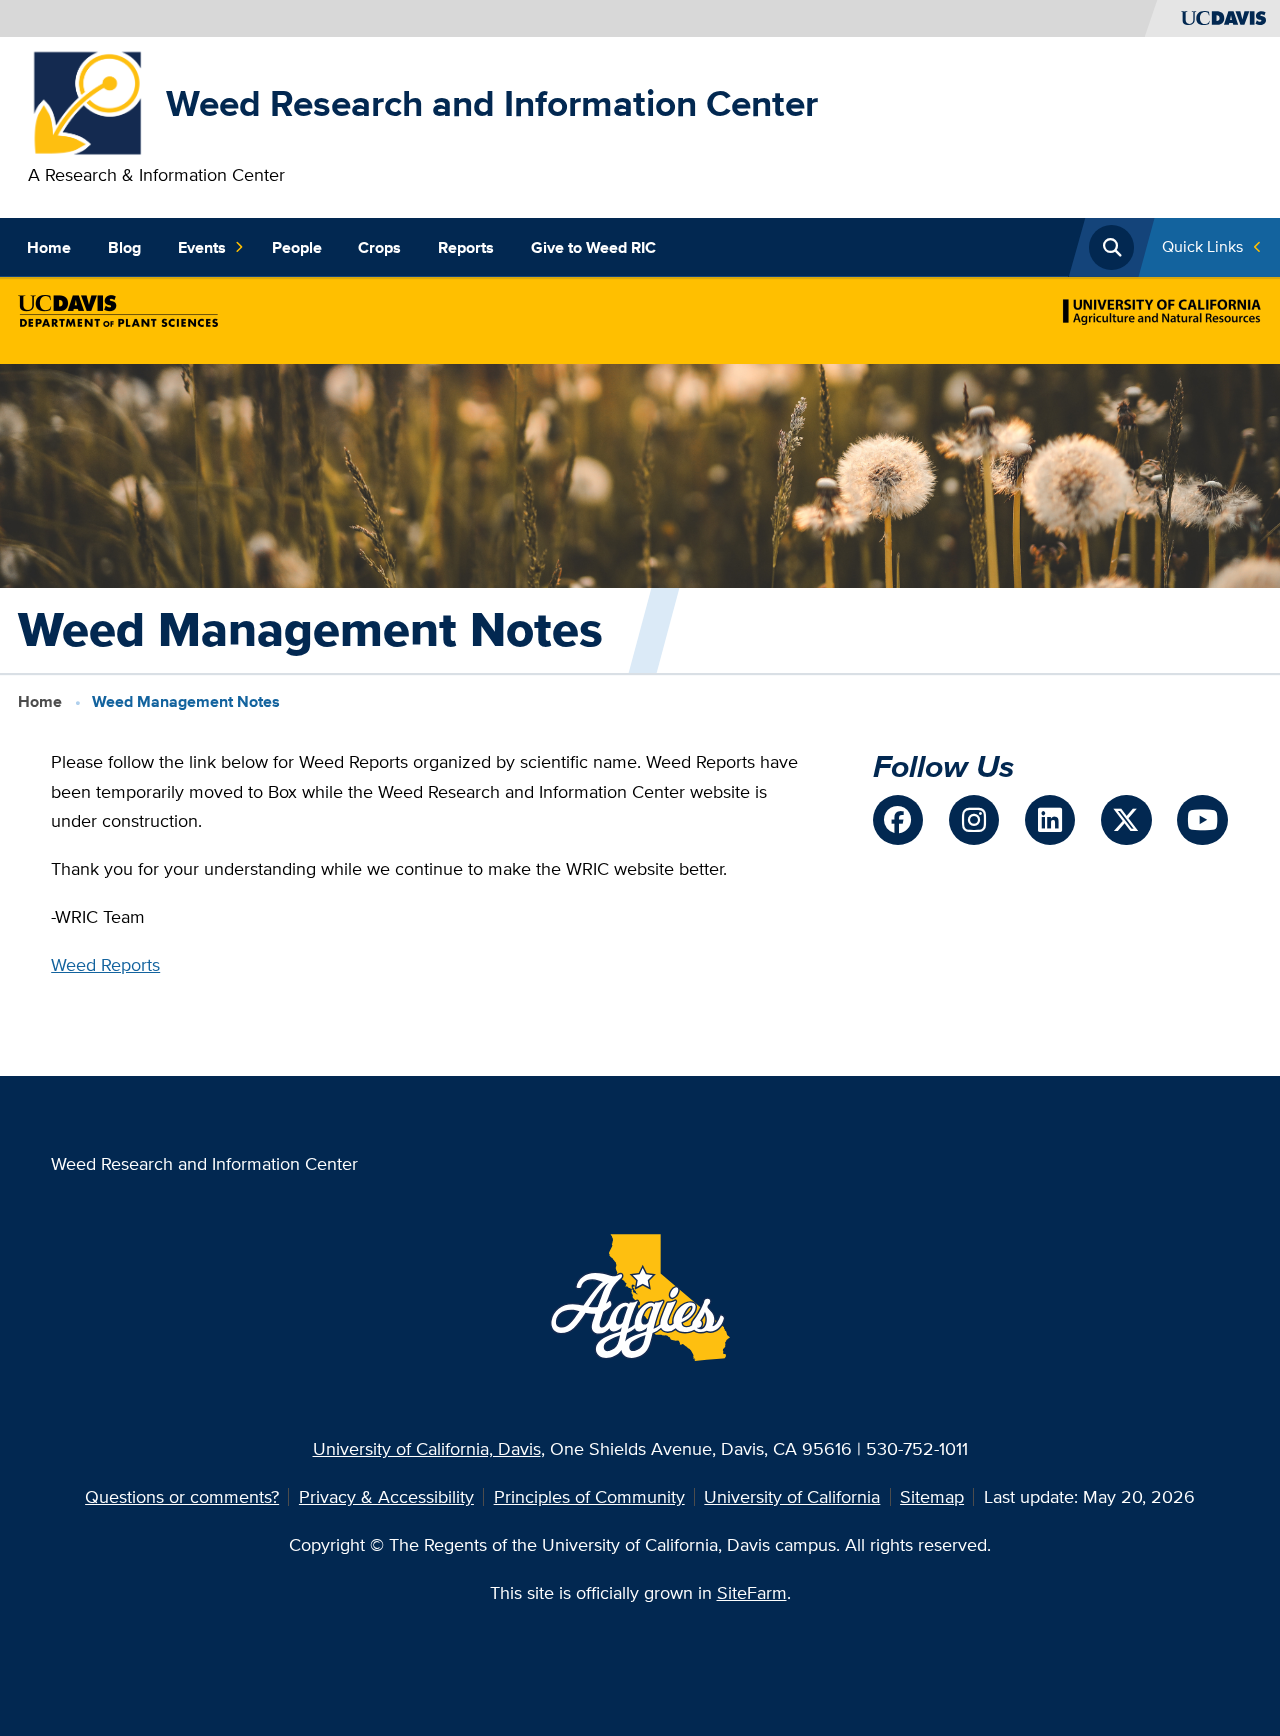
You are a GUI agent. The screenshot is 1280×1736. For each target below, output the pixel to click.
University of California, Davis (427, 1448)
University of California (792, 1496)
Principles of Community (589, 1496)
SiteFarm (752, 1592)
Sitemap (932, 1496)
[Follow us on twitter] (1126, 820)
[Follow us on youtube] (1202, 820)
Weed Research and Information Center (492, 103)
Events (202, 247)
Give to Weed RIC (593, 247)
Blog (124, 247)
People (297, 247)
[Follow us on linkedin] (1050, 820)
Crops (379, 247)
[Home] (88, 101)
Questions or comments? (182, 1496)
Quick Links (1202, 246)
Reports (466, 247)
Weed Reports (105, 964)
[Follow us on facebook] (898, 820)
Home (49, 247)
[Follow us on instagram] (974, 820)
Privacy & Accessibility (386, 1496)
